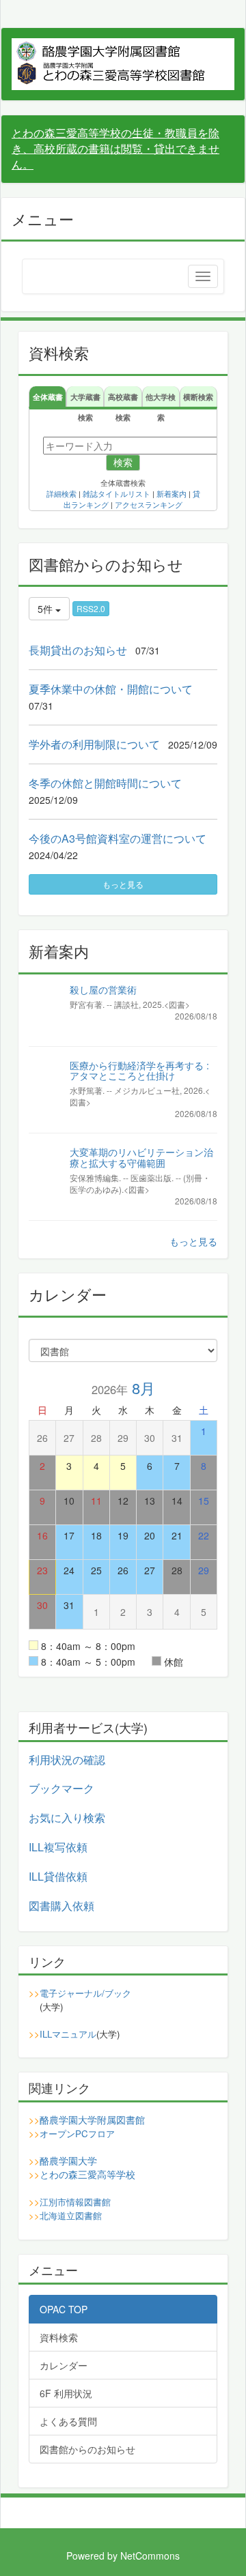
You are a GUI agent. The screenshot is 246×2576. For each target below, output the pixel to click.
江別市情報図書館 (75, 2202)
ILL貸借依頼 (58, 1876)
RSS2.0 (91, 608)
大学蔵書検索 (85, 399)
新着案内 (172, 494)
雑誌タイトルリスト (117, 494)
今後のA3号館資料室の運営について (118, 838)
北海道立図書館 (71, 2215)
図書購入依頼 (61, 1906)
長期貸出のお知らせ (78, 650)
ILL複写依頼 (58, 1847)
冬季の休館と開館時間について (105, 783)
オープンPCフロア (77, 2133)
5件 (46, 609)
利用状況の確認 (67, 1760)
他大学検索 (161, 399)
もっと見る (123, 884)
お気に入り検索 (67, 1818)
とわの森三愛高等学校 (87, 2174)
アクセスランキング (149, 505)
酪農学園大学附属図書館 (92, 2119)
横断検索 (198, 396)
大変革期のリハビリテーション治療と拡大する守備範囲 (141, 1157)
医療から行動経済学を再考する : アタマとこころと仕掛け (139, 1070)
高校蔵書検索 (123, 399)
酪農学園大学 (68, 2160)
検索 (123, 463)
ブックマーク (61, 1788)
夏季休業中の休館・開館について (111, 689)
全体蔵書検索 (48, 399)
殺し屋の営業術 (103, 989)
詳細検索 (61, 494)
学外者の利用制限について (94, 744)
